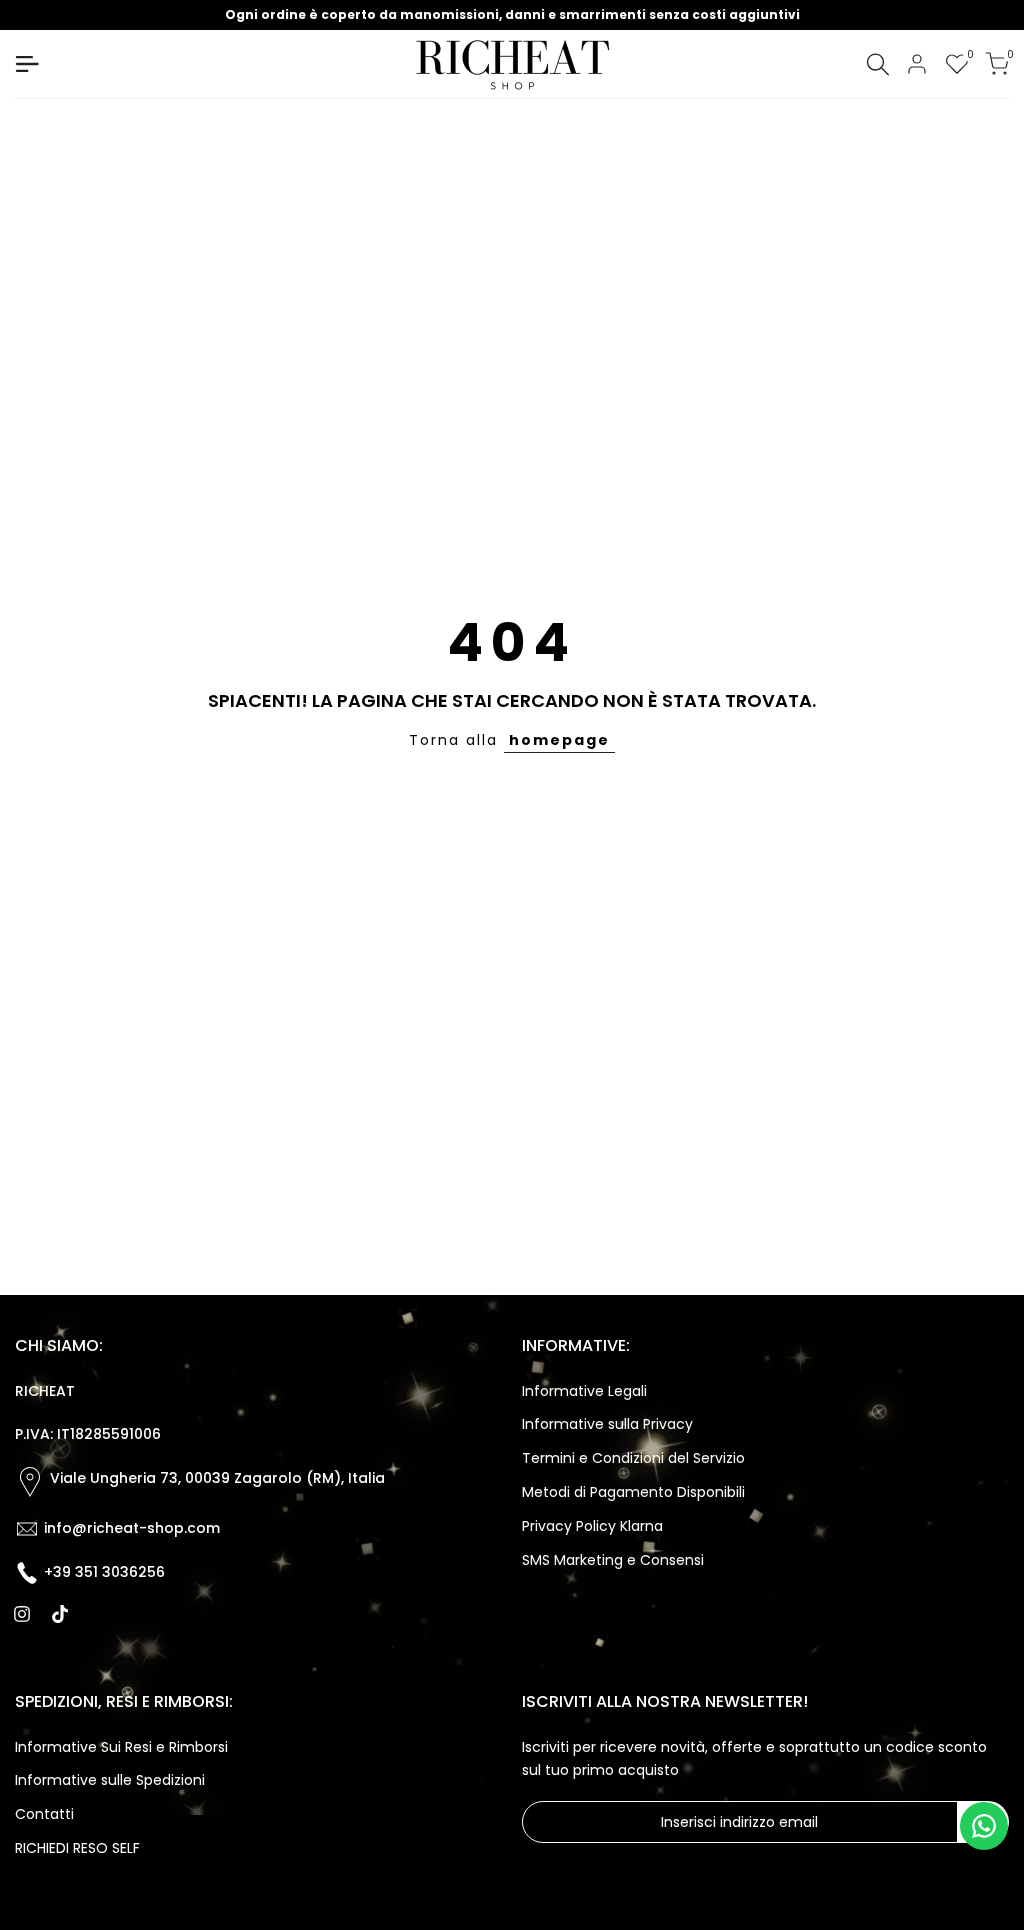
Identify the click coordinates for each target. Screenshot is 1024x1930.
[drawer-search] (878, 64)
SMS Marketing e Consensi (613, 1560)
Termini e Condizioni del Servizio (633, 1458)
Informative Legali (584, 1391)
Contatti (44, 1814)
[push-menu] (27, 64)
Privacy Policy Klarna (592, 1526)
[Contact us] (984, 1826)
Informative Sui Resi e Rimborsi (121, 1747)
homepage (559, 740)
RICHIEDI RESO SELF (77, 1848)
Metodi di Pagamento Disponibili (633, 1492)
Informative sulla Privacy (607, 1424)
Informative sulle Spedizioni (110, 1780)
